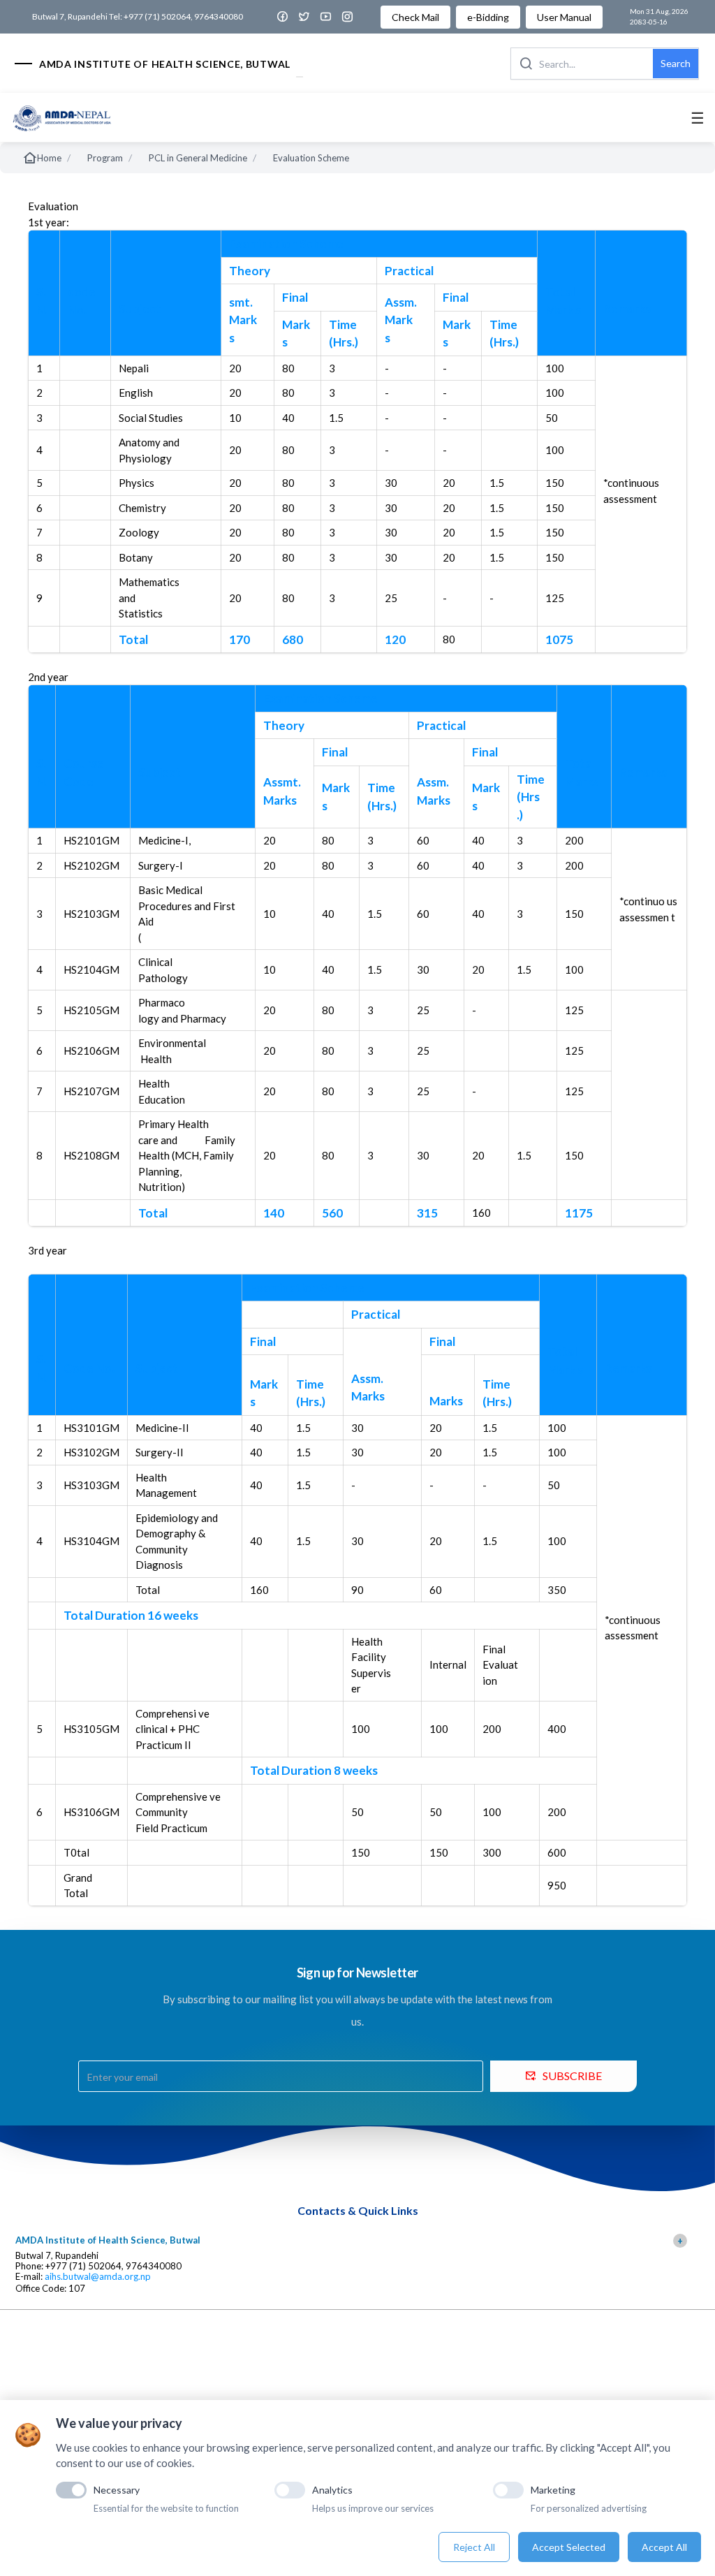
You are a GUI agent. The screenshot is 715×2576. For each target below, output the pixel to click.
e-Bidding (488, 17)
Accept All (664, 2547)
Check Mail (415, 17)
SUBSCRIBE (572, 2076)
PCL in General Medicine (198, 158)
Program (105, 158)
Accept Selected (569, 2547)
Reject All (474, 2547)
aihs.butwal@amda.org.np (98, 2277)
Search (676, 63)
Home (49, 158)
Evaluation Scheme (311, 158)
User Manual (564, 17)
